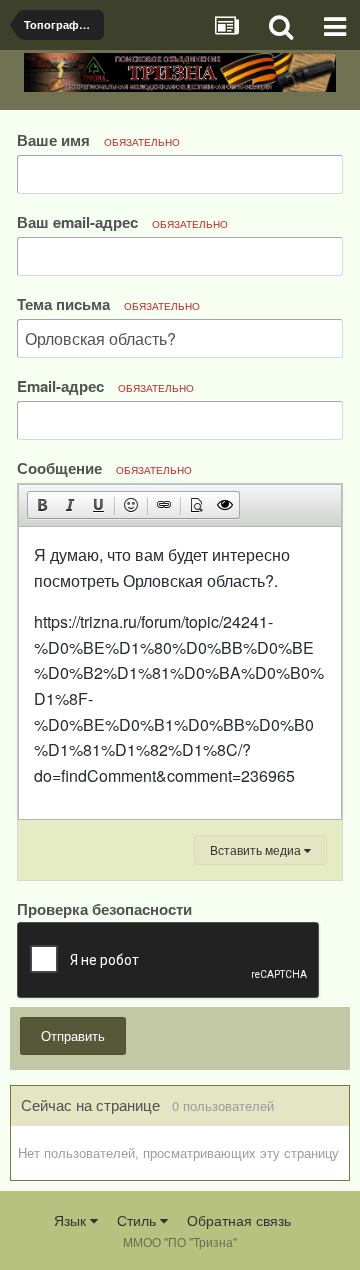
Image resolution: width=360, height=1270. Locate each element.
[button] (42, 505)
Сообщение (104, 467)
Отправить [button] (73, 1035)
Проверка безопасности (104, 907)
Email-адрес (105, 385)
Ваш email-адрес (122, 221)
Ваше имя (98, 139)
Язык (72, 1220)
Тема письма (108, 303)
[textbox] (180, 673)
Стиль (138, 1220)
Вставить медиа (257, 849)
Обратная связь (239, 1220)
